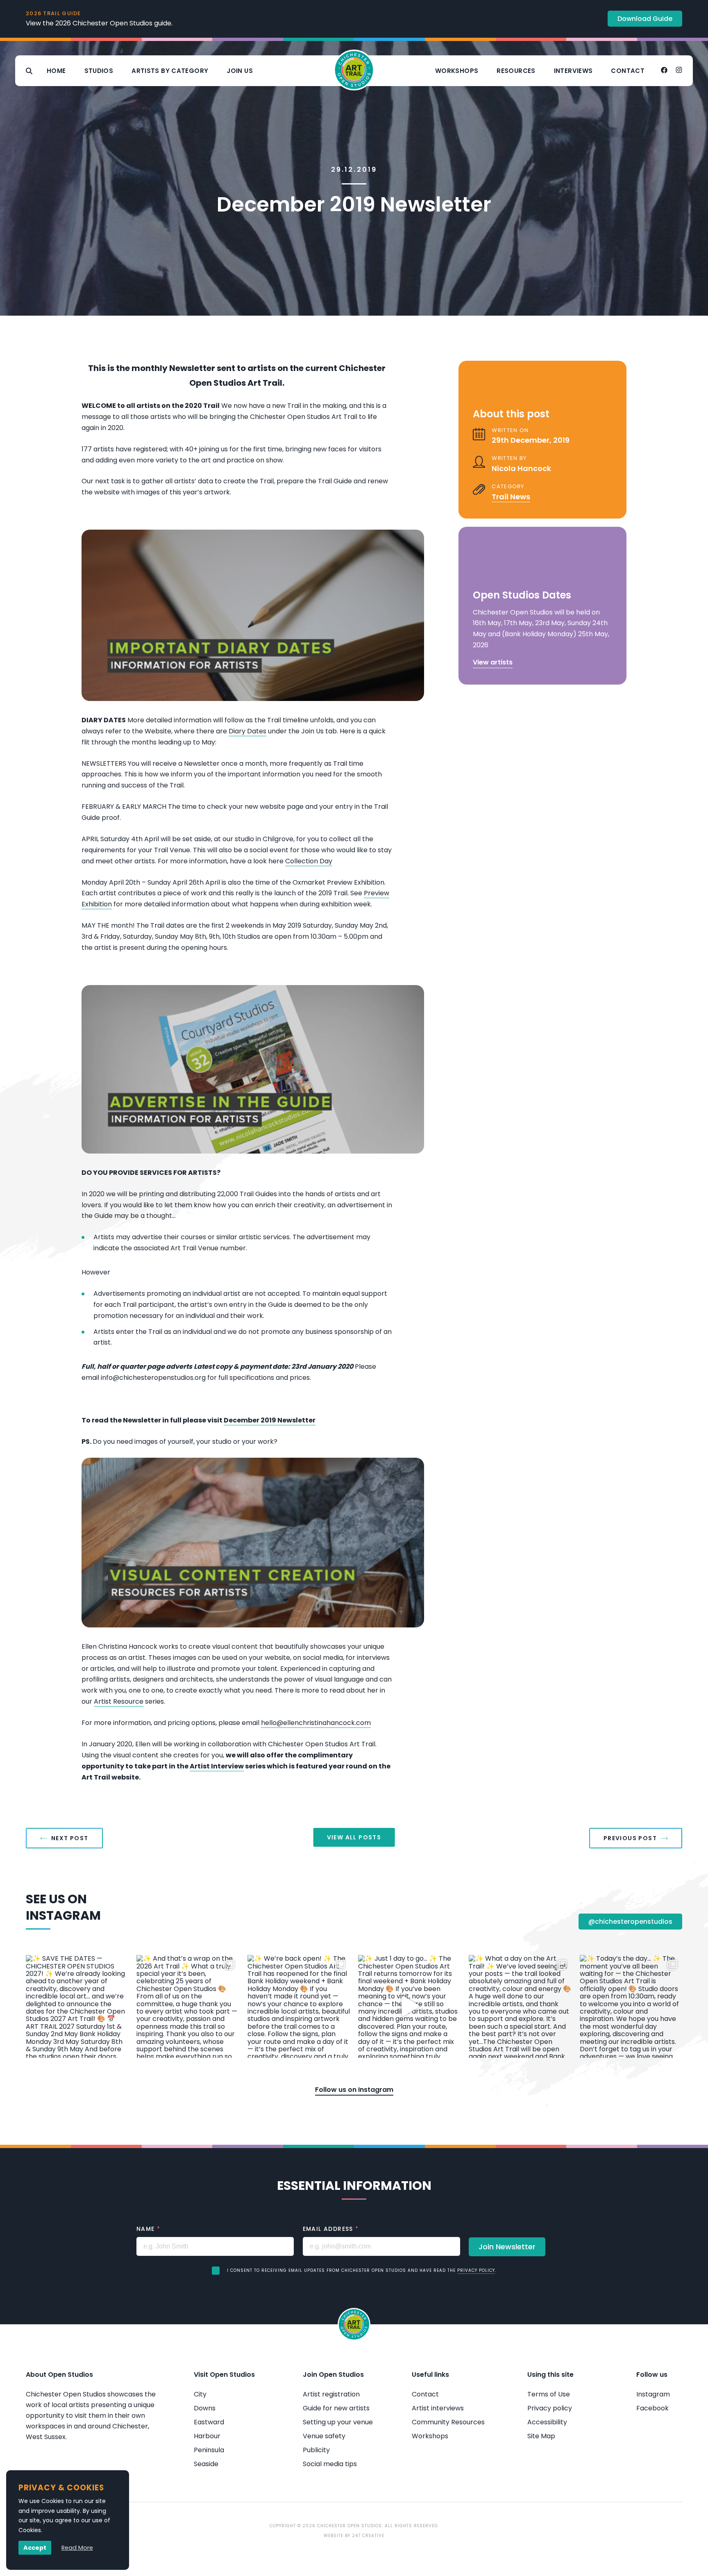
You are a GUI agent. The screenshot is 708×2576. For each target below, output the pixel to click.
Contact (628, 71)
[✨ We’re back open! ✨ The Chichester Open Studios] (299, 2006)
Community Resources (448, 2422)
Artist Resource (119, 1701)
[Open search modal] (29, 71)
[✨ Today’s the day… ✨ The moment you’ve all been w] (631, 2006)
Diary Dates (247, 731)
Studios (99, 71)
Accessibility (547, 2422)
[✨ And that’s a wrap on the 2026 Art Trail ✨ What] (188, 2006)
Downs (205, 2408)
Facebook (652, 2408)
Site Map (541, 2436)
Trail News (511, 497)
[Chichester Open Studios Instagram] (679, 71)
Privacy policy (550, 2408)
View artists (493, 662)
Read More (77, 2548)
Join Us (240, 71)
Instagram (653, 2394)
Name (148, 2229)
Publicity (316, 2450)
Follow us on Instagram (354, 2090)
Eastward (209, 2422)
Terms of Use (549, 2394)
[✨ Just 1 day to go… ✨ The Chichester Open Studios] (409, 2006)
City (200, 2394)
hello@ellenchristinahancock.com (316, 1723)
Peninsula (209, 2450)
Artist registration (331, 2394)
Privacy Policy (476, 2270)
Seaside (206, 2464)
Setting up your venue (338, 2422)
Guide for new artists (336, 2408)
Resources (516, 71)
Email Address (331, 2229)
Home (56, 71)
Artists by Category (170, 71)
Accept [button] (35, 2548)
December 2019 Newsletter (270, 1420)
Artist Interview (217, 1766)
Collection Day (309, 861)
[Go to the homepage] (354, 71)
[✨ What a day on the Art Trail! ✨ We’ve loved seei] (520, 2006)
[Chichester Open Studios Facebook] (664, 71)
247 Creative (368, 2536)
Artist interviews (438, 2408)
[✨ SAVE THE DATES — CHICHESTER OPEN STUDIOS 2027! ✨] (77, 2006)
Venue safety (324, 2436)
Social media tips (330, 2464)
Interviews (573, 71)
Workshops (457, 71)
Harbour (207, 2436)
